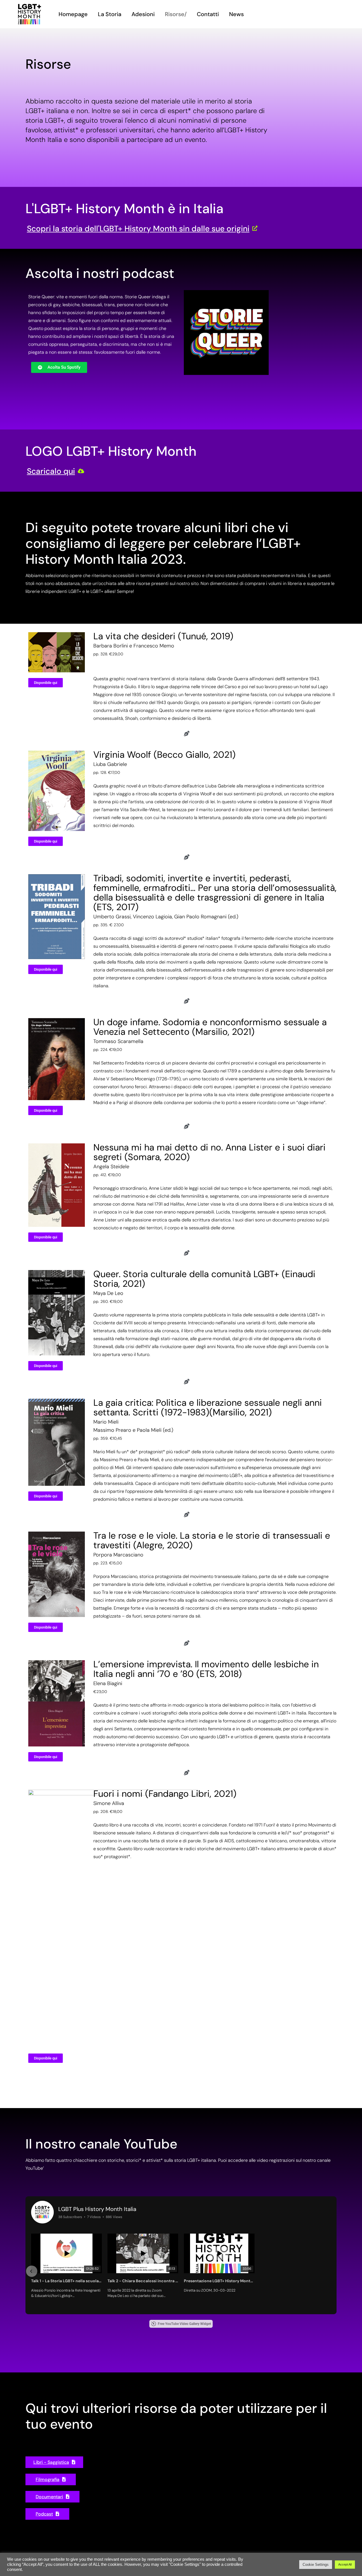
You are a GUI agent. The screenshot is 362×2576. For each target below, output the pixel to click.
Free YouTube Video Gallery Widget (184, 2324)
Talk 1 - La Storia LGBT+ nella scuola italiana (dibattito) (66, 2281)
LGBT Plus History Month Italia (97, 2209)
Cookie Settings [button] (316, 2565)
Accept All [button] (345, 2564)
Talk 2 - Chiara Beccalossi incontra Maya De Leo (143, 2281)
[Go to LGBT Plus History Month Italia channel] (42, 2212)
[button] (32, 2271)
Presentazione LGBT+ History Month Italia (219, 2281)
